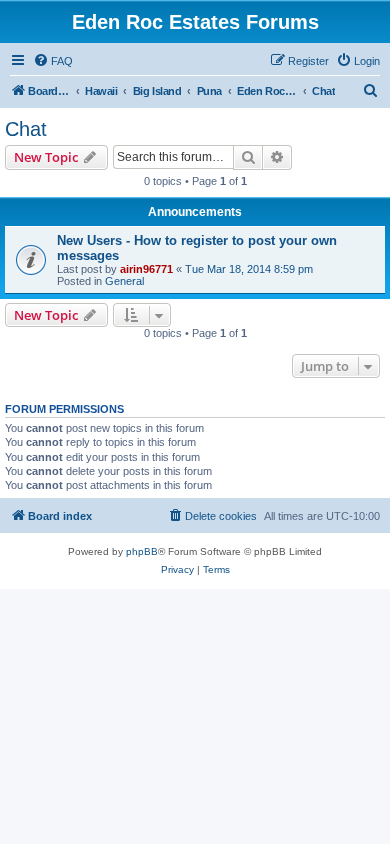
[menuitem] (53, 61)
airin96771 (146, 269)
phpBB (142, 551)
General (124, 281)
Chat (26, 129)
